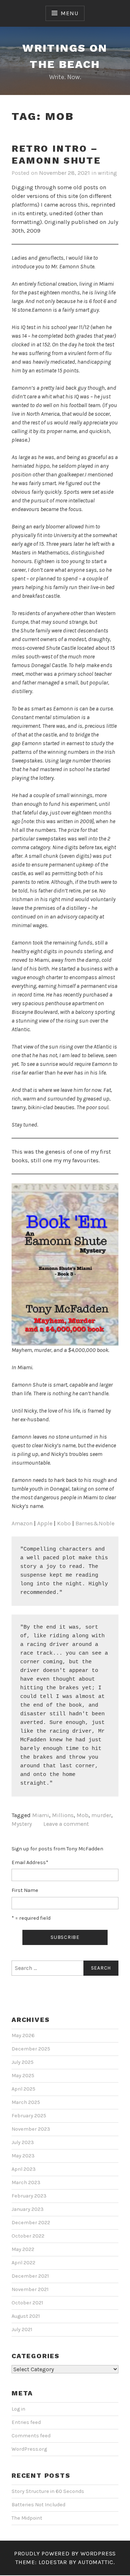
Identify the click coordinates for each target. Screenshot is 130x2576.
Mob (83, 1815)
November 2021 (30, 2289)
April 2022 (23, 2263)
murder (101, 1815)
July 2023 (23, 2142)
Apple (45, 1523)
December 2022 (31, 2223)
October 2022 (28, 2236)
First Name (25, 1890)
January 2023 (28, 2209)
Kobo (64, 1523)
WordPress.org (29, 2449)
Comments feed (31, 2436)
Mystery (22, 1824)
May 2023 (23, 2156)
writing (107, 173)
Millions (63, 1815)
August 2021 (26, 2316)
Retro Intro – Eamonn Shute (56, 154)
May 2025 (23, 2076)
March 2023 (26, 2182)
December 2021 (30, 2276)
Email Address (30, 1862)
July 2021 (22, 2329)
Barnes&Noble (95, 1523)
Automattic (96, 2562)
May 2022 (23, 2249)
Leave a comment (66, 1824)
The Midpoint (27, 2518)
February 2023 (29, 2196)
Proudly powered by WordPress (65, 2553)
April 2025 (23, 2089)
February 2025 (29, 2116)
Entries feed (26, 2422)
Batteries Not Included (38, 2505)
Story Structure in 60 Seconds (48, 2491)
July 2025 (23, 2062)
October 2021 (27, 2303)
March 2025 (26, 2102)
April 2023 (24, 2169)
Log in (18, 2409)
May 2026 (23, 2035)
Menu (69, 13)
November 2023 (31, 2129)
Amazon (22, 1523)
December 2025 (31, 2049)
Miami (41, 1815)
